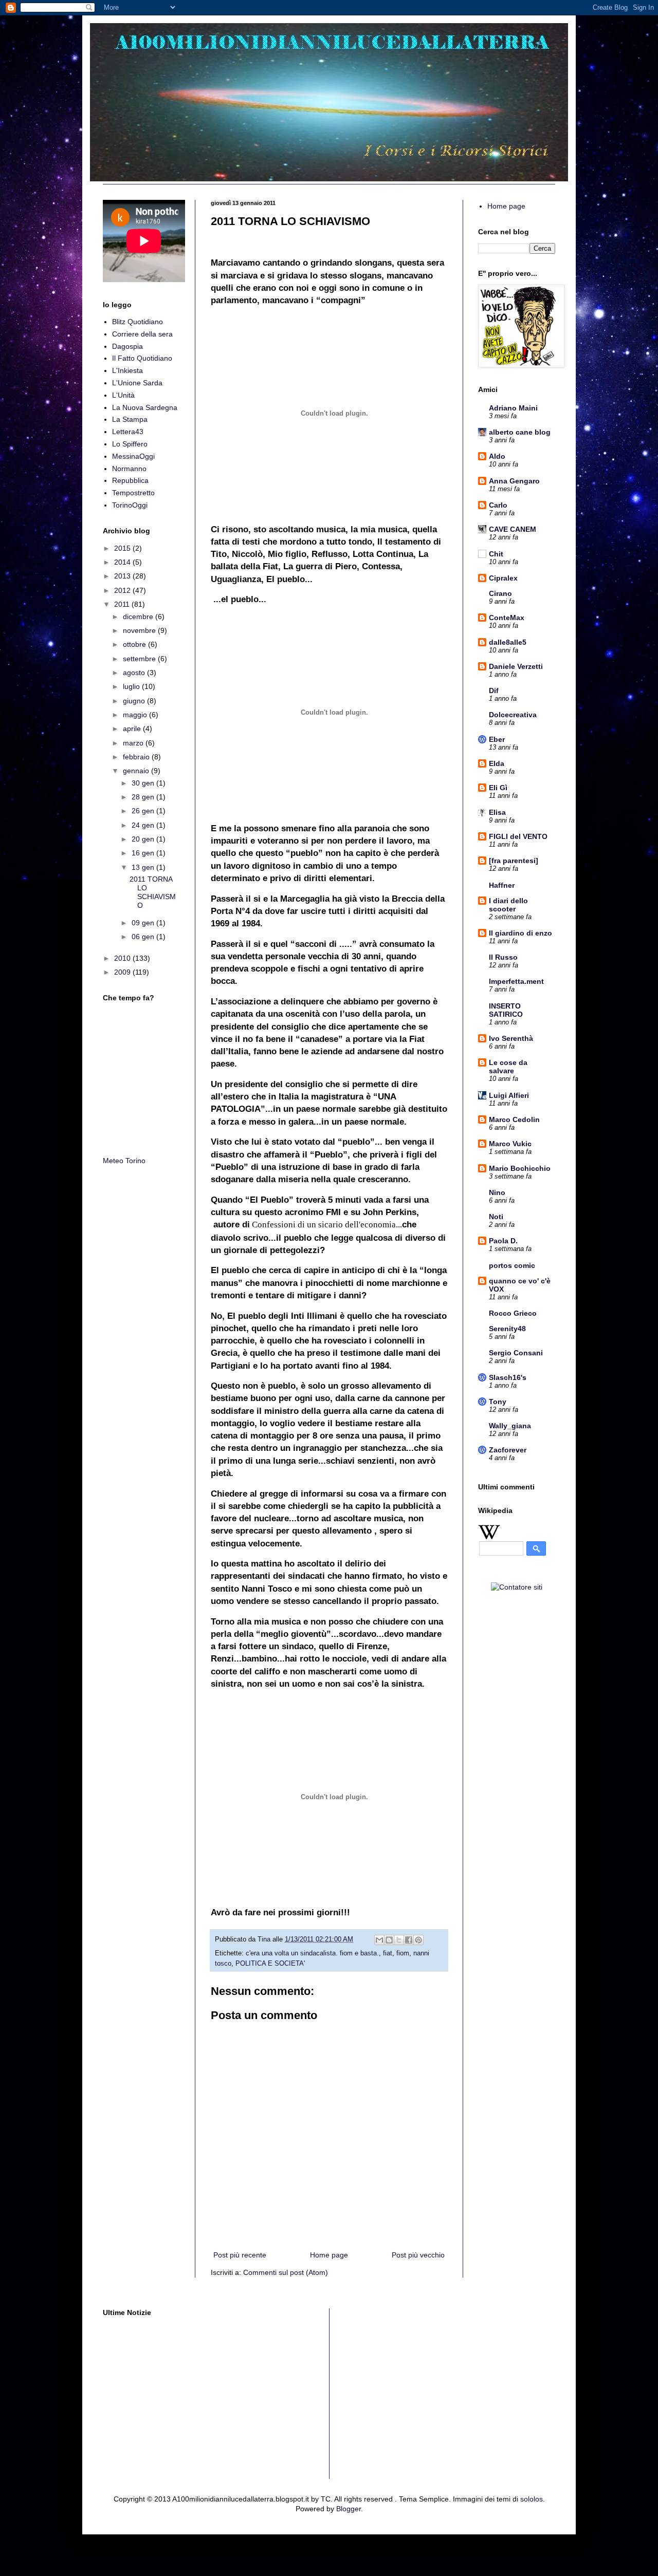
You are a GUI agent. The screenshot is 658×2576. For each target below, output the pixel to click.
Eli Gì (498, 788)
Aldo (497, 456)
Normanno (129, 469)
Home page (329, 2255)
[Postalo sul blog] (389, 1940)
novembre (140, 630)
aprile (133, 729)
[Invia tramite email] (379, 1940)
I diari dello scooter (508, 905)
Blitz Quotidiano (138, 322)
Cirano (500, 593)
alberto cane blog (520, 432)
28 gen (144, 797)
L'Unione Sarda (137, 383)
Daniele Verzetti (516, 666)
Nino (497, 1192)
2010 (123, 958)
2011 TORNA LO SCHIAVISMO (153, 892)
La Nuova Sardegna (145, 407)
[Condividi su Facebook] (409, 1940)
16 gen (144, 853)
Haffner (502, 885)
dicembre (139, 617)
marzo (134, 743)
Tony (498, 1402)
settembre (140, 659)
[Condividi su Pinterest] (418, 1940)
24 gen (144, 825)
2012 (123, 590)
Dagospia (127, 346)
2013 (123, 576)
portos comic (512, 1265)
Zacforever (508, 1450)
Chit (496, 554)
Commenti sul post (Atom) (286, 2272)
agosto (135, 673)
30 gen (144, 783)
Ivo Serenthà (511, 1038)
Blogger (349, 2509)
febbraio (137, 757)
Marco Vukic (510, 1144)
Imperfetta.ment (516, 981)
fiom (403, 1953)
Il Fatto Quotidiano (142, 358)
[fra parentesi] (514, 861)
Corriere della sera (142, 334)
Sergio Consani (516, 1353)
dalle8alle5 (508, 642)
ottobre (135, 644)
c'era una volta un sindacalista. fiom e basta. (312, 1953)
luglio (132, 686)
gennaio (137, 771)
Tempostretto (133, 493)
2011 (123, 604)
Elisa (497, 812)
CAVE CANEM (513, 529)
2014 (123, 562)
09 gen (144, 923)
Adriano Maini (513, 408)
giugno (135, 701)
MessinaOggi (133, 456)
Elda (497, 763)
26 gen (144, 811)
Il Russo (503, 957)
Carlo (498, 505)
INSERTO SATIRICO (506, 1010)
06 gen (144, 937)
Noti (496, 1217)
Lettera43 (128, 432)
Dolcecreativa (513, 715)
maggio (136, 715)
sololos (532, 2499)
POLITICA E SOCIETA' (270, 1964)
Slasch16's (508, 1377)
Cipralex (503, 578)
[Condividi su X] (399, 1940)
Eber (497, 739)
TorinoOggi (130, 505)
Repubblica (130, 480)
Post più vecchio (418, 2255)
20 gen (144, 839)
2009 (123, 972)
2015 (123, 548)
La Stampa (130, 419)
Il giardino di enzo (520, 933)
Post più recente (240, 2255)
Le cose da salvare (508, 1067)
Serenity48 (507, 1329)
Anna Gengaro (514, 481)
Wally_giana (510, 1426)
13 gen (144, 867)
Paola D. (503, 1241)
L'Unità (123, 395)
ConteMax (507, 618)
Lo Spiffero (130, 444)
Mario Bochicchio (520, 1168)
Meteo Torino (124, 1161)
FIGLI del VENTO (518, 836)
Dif (494, 690)
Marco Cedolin (514, 1119)
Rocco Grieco (513, 1313)
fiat (388, 1953)
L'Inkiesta (127, 370)
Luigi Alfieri (509, 1095)
